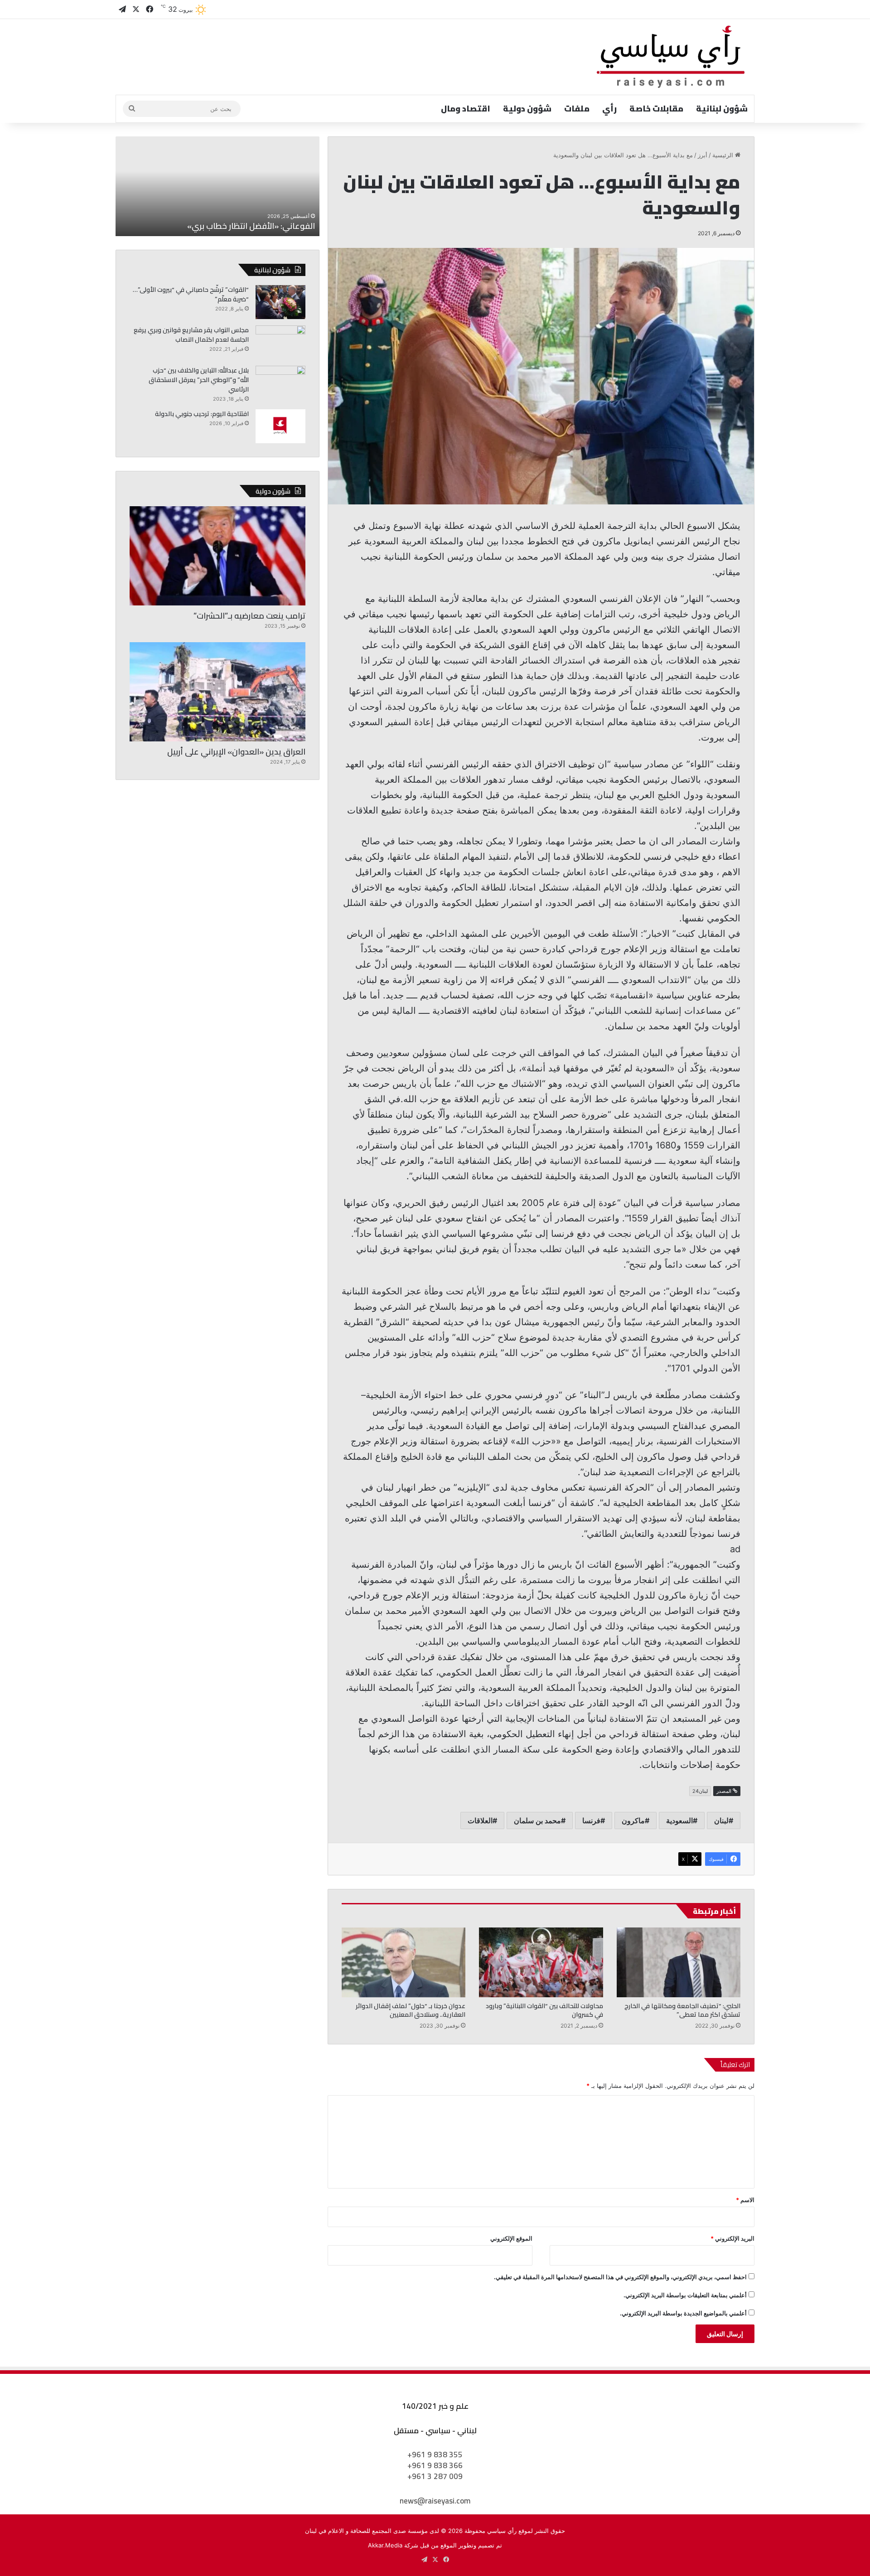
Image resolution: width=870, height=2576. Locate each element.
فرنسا (591, 1821)
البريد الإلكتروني (732, 2238)
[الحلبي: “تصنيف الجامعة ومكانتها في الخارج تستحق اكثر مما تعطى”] (679, 1962)
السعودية (679, 1821)
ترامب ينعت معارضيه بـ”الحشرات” (249, 616)
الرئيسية (724, 155)
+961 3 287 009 (435, 2476)
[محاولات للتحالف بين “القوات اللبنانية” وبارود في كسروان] (541, 1962)
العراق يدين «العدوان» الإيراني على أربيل (236, 752)
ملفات (577, 109)
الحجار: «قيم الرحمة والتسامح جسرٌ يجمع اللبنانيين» (230, 226)
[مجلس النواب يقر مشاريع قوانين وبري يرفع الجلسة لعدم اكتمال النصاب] (280, 342)
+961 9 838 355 (435, 2455)
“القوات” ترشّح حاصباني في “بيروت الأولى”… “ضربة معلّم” (191, 294)
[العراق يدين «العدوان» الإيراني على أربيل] (217, 692)
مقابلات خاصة (656, 109)
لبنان (721, 1821)
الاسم (745, 2200)
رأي (609, 109)
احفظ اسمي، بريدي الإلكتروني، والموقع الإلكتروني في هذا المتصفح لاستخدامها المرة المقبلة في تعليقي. (620, 2277)
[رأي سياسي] (672, 57)
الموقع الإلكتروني (511, 2238)
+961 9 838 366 (435, 2465)
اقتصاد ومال (466, 109)
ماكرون (633, 1821)
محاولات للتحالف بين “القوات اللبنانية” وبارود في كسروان (544, 2010)
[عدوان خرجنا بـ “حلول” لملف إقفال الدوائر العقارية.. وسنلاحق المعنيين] (404, 1962)
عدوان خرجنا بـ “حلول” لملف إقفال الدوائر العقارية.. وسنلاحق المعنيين (411, 2010)
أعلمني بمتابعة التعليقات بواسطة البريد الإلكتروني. (685, 2295)
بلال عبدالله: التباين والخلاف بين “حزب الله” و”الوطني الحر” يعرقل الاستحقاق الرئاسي (199, 380)
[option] (217, 186)
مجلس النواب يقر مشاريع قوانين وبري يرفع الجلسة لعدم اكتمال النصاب (191, 335)
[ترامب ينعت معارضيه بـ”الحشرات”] (217, 556)
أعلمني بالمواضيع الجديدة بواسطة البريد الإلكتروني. (683, 2313)
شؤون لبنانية (722, 109)
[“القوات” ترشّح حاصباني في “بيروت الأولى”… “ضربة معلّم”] (280, 302)
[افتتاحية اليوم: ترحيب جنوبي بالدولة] (280, 426)
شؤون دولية (527, 109)
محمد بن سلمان (537, 1821)
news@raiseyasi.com (435, 2501)
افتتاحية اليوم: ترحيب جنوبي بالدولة (202, 414)
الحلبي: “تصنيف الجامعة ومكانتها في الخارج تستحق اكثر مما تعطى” (682, 2010)
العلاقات (480, 1821)
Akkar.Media (385, 2545)
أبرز (703, 155)
